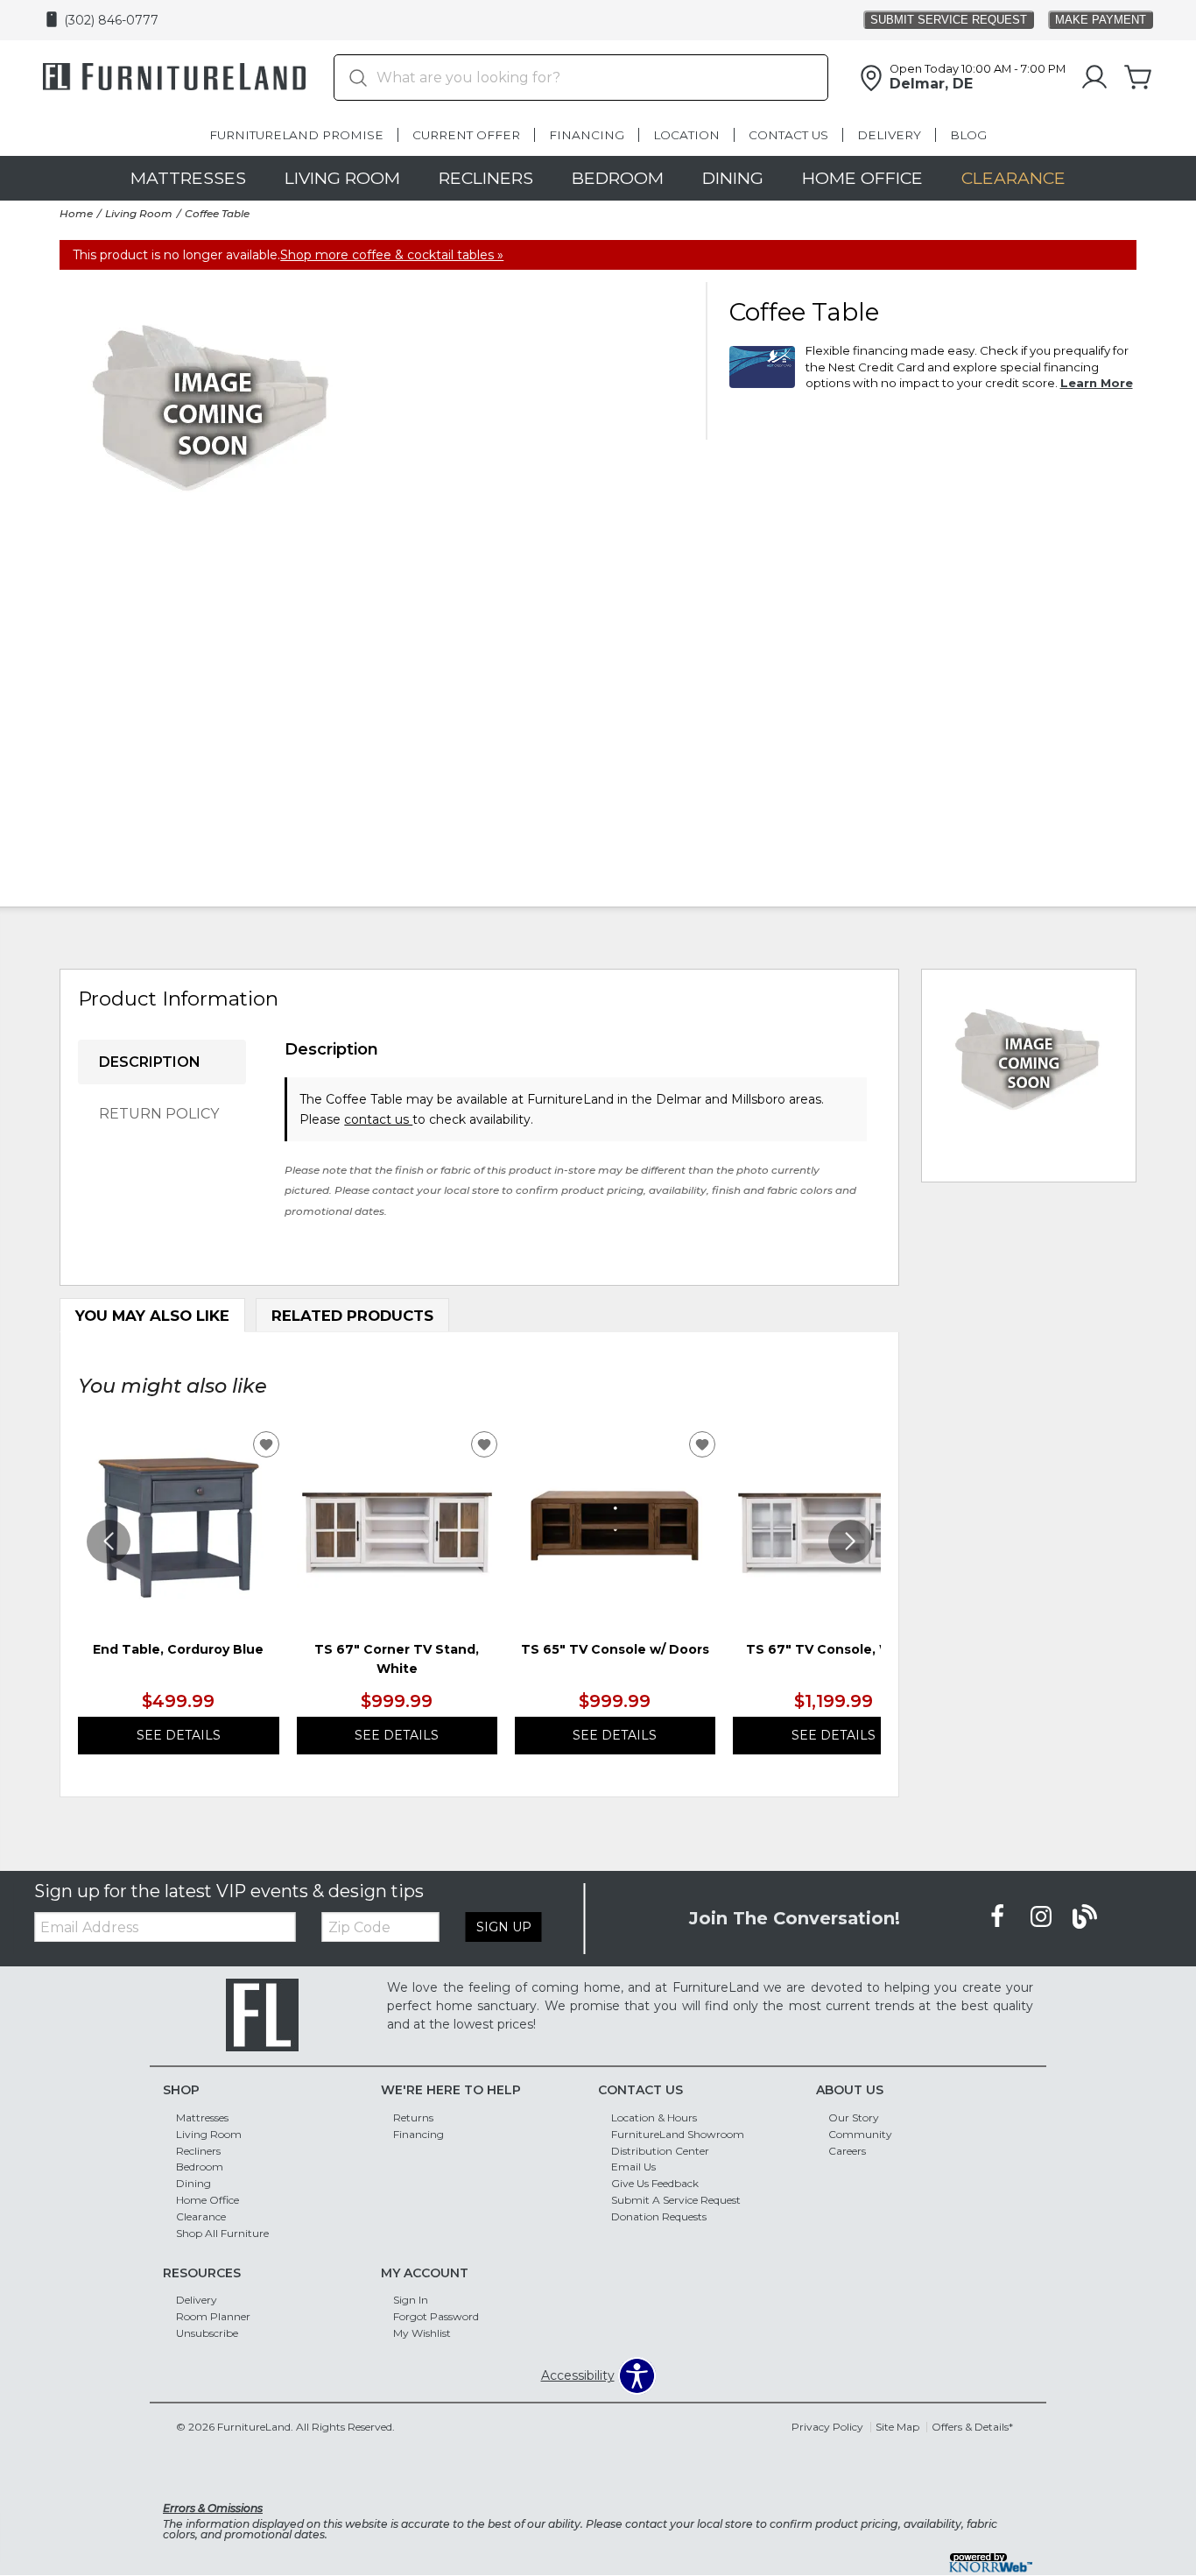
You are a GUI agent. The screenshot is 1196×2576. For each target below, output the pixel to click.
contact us (378, 1119)
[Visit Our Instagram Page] (1043, 1917)
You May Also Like (152, 1316)
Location (686, 135)
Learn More (1097, 383)
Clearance (1013, 178)
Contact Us (788, 135)
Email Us (633, 2167)
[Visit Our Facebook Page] (999, 1917)
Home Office (862, 178)
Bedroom (618, 178)
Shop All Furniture (222, 2233)
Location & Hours (654, 2117)
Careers (847, 2150)
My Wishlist (422, 2333)
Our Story (854, 2117)
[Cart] (1138, 78)
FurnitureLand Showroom (678, 2133)
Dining (733, 178)
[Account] (1094, 78)
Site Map (897, 2427)
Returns (413, 2117)
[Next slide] (850, 1542)
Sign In (411, 2300)
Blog (968, 135)
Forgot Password (436, 2316)
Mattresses (188, 178)
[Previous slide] (109, 1542)
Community (860, 2133)
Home (76, 213)
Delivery (889, 135)
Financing (587, 135)
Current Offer (466, 135)
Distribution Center (660, 2150)
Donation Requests (659, 2216)
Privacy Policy (827, 2427)
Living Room (342, 178)
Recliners (486, 178)
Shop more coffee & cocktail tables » (392, 255)
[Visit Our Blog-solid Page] (1085, 1917)
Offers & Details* (972, 2427)
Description (150, 1062)
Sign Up (504, 1927)
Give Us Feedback (655, 2183)
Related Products (352, 1316)
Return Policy (159, 1114)
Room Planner (213, 2316)
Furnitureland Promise (296, 135)
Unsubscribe (207, 2333)
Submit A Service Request (676, 2200)
